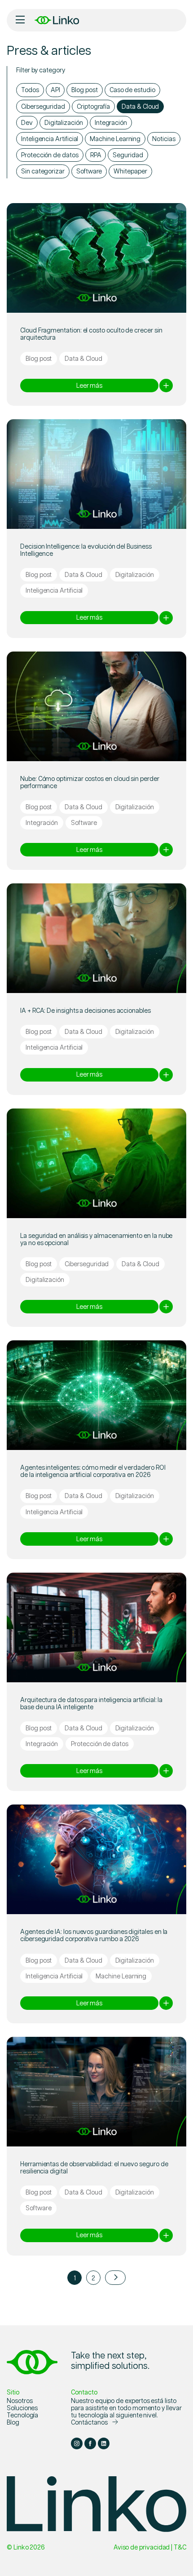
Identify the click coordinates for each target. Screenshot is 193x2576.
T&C (180, 2547)
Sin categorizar (43, 171)
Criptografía (93, 106)
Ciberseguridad (43, 106)
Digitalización (64, 122)
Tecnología (22, 2415)
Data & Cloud (140, 106)
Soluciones (22, 2408)
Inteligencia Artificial (50, 138)
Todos (30, 89)
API (55, 89)
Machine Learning (115, 138)
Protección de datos (50, 155)
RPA (96, 155)
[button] (20, 20)
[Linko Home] (32, 2361)
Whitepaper (130, 171)
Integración (111, 122)
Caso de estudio (132, 89)
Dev (27, 122)
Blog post (84, 89)
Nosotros (20, 2400)
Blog (13, 2422)
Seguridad (128, 155)
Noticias (164, 138)
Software (89, 171)
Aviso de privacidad (142, 2547)
